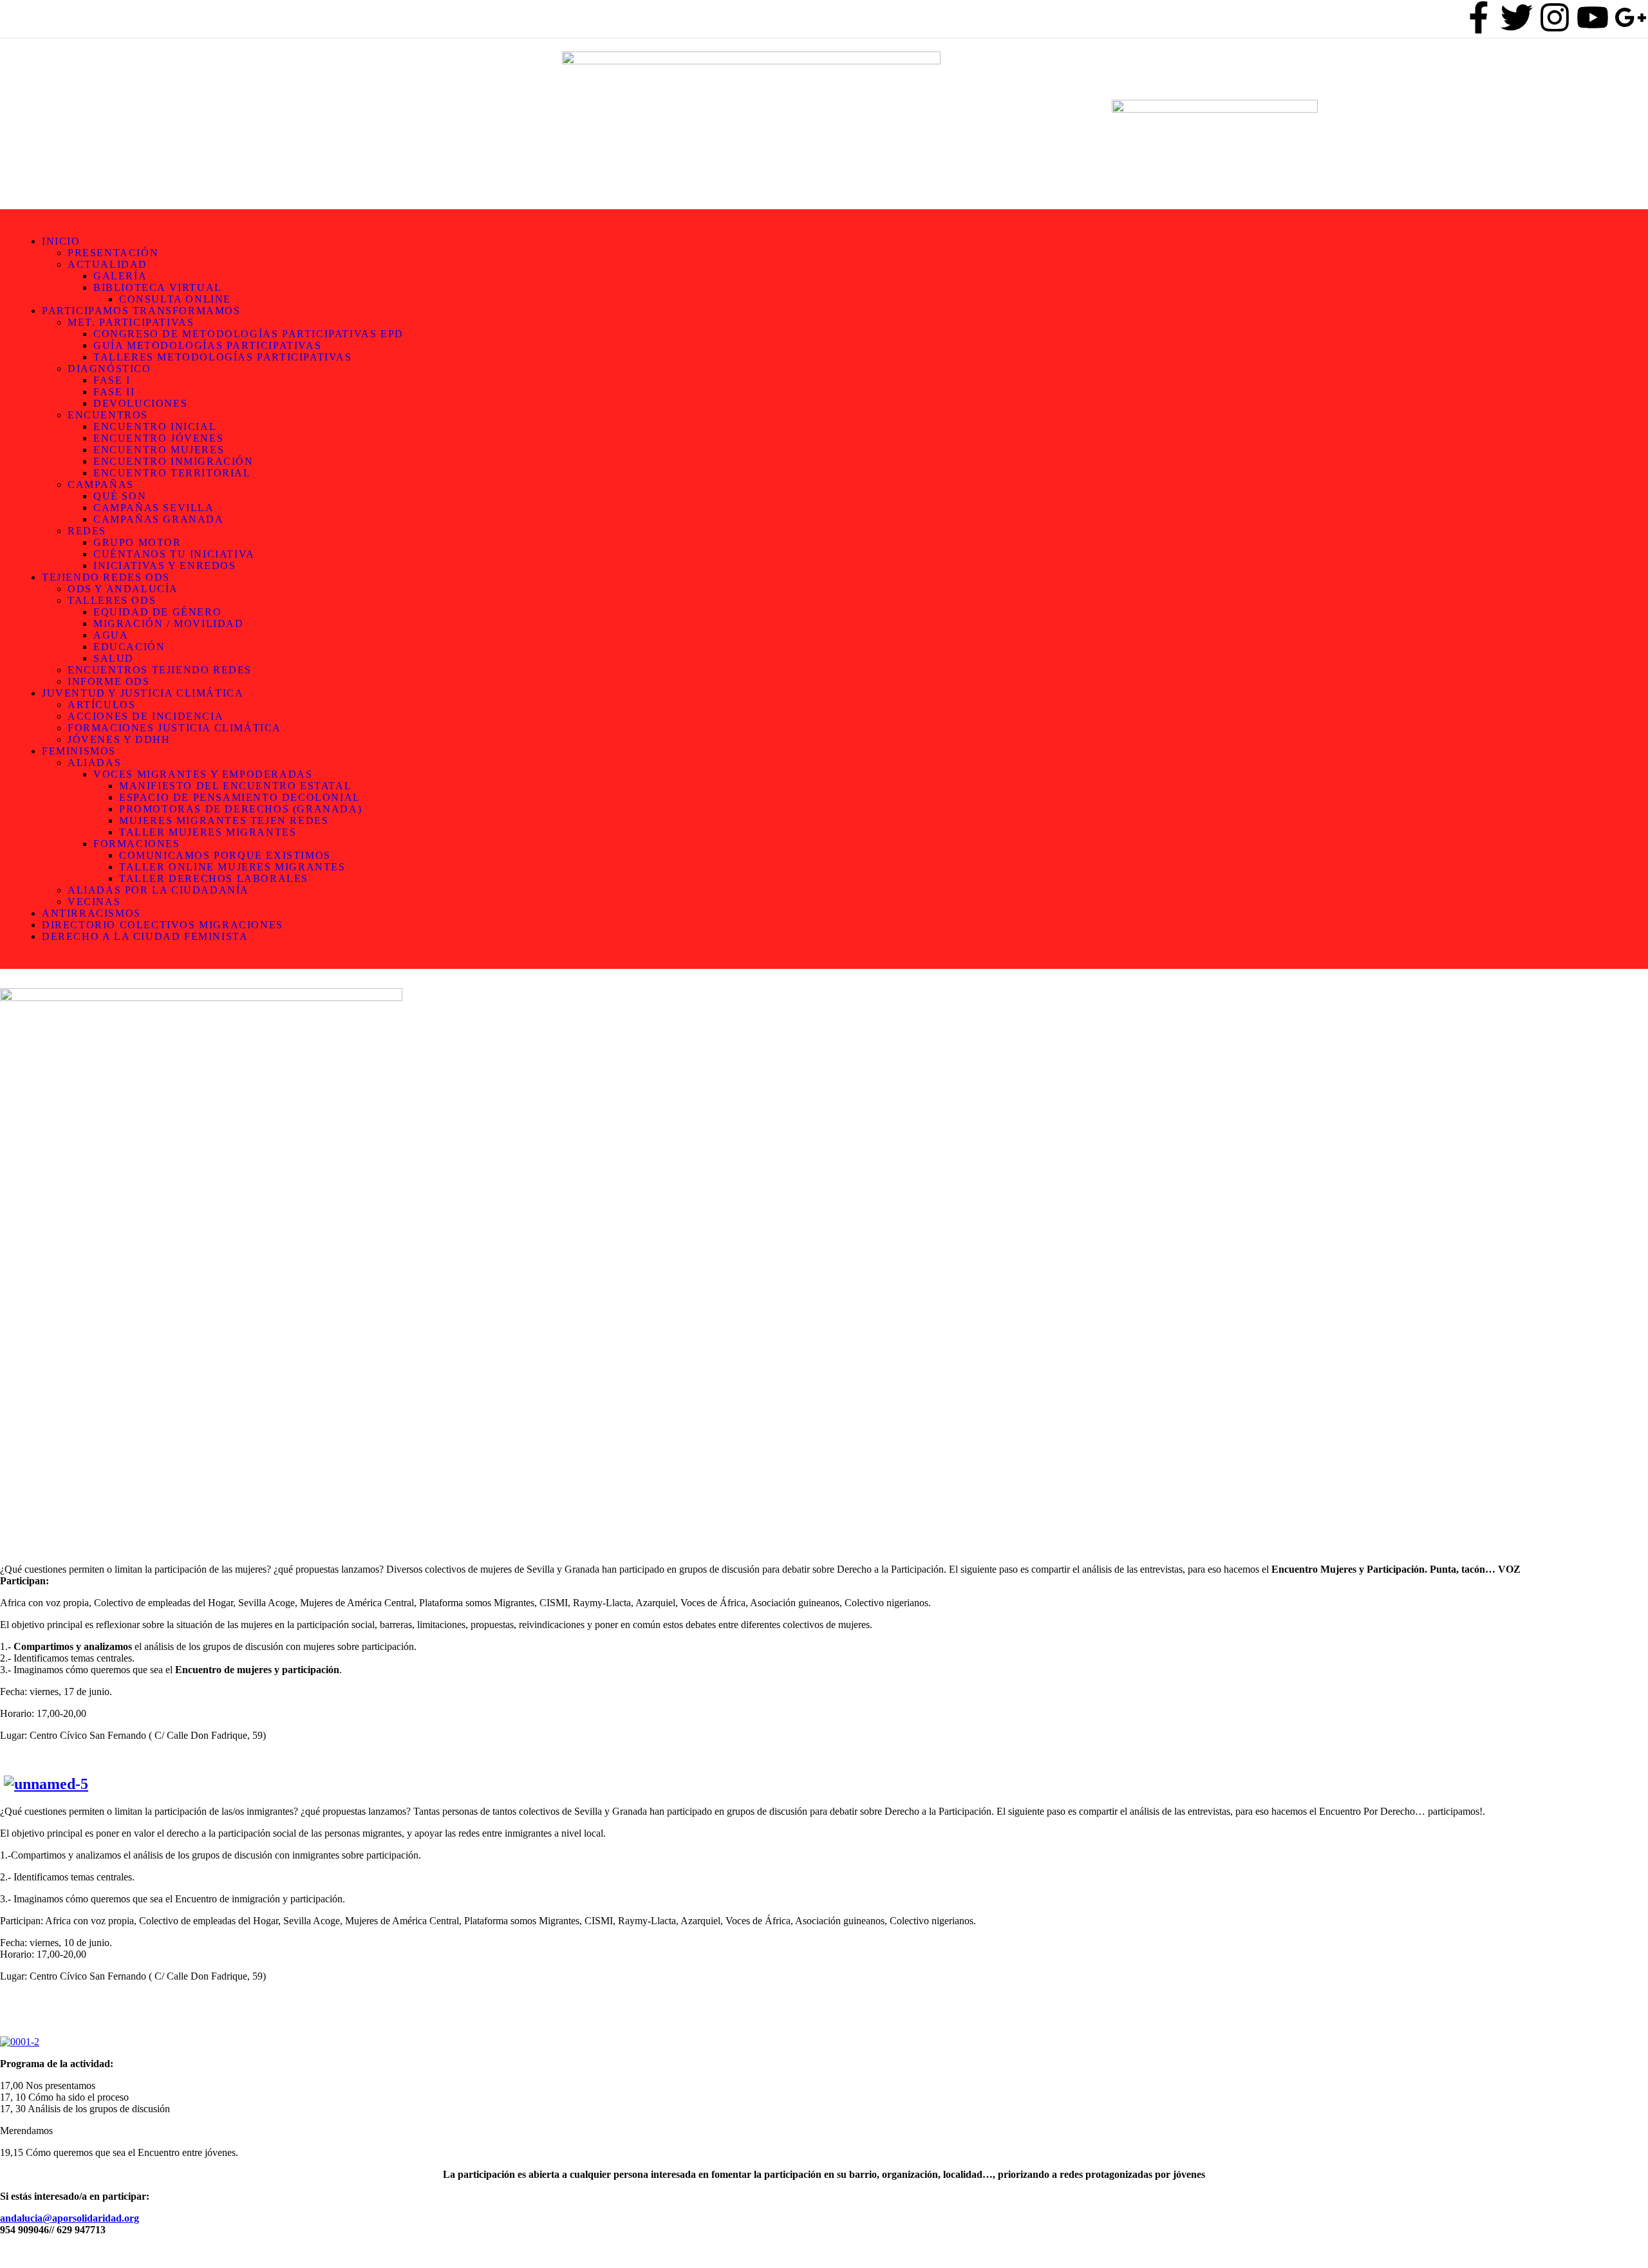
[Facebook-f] (1479, 17)
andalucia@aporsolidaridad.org (70, 2218)
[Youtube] (1593, 17)
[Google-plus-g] (1631, 17)
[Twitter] (1517, 17)
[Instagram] (1555, 17)
